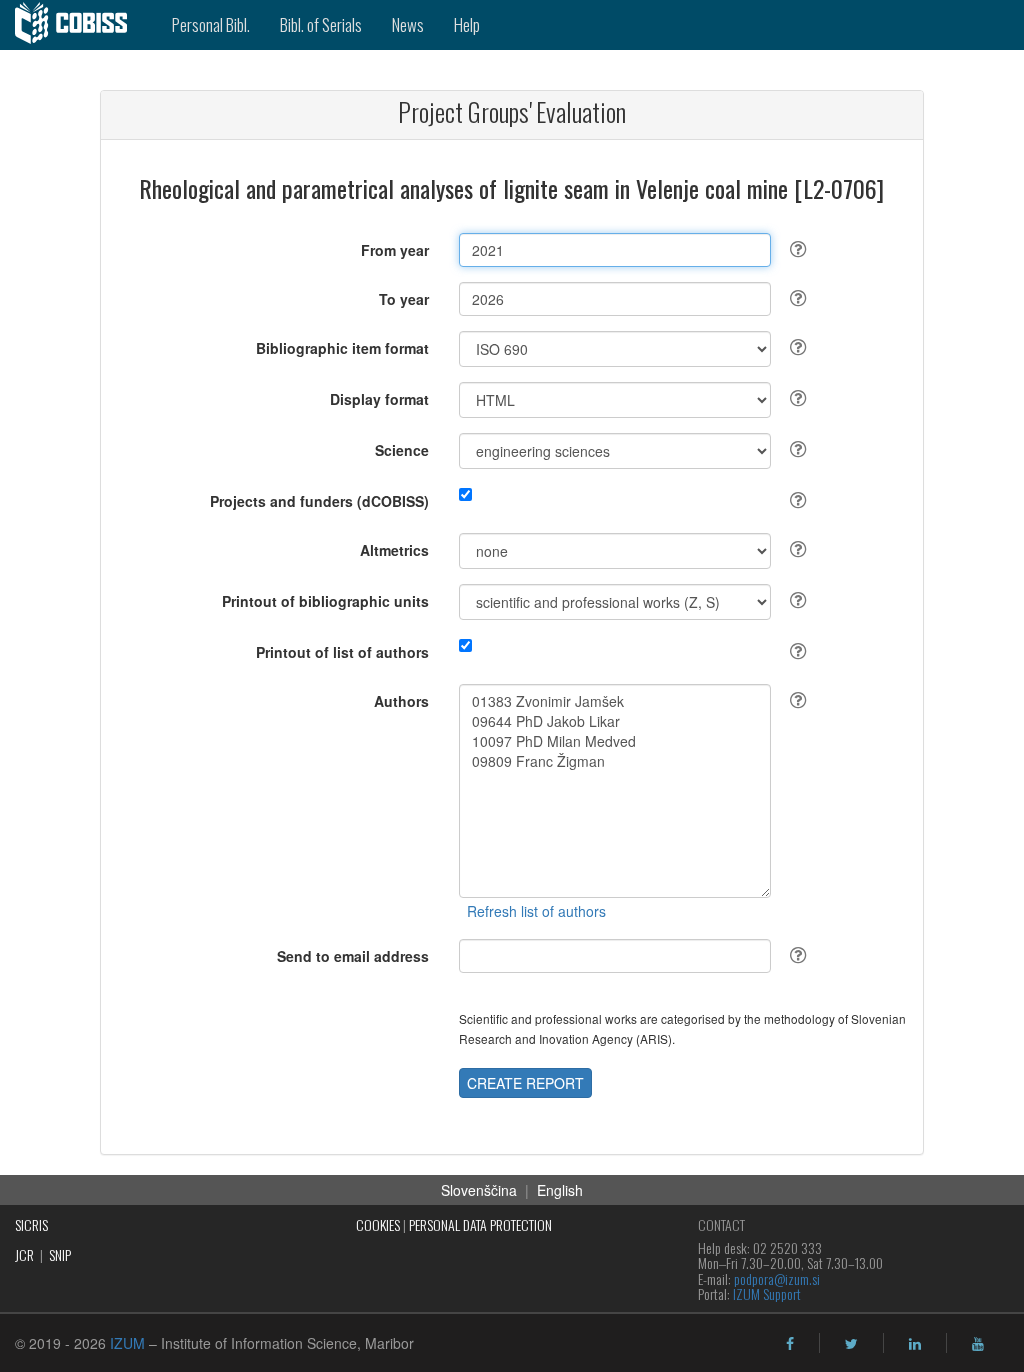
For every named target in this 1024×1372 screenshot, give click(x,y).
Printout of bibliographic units (325, 601)
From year (395, 250)
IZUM (127, 1343)
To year (404, 299)
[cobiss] (78, 25)
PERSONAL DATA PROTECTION (480, 1224)
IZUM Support (767, 1293)
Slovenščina (479, 1190)
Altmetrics (394, 550)
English (560, 1190)
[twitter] (851, 1344)
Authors (401, 701)
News (408, 24)
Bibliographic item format (342, 348)
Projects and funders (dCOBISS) (319, 501)
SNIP (60, 1254)
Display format (379, 399)
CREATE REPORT (525, 1083)
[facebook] (790, 1344)
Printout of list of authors (342, 652)
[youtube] (978, 1344)
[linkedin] (915, 1344)
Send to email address (353, 956)
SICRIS (31, 1224)
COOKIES (378, 1224)
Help (467, 24)
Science (402, 450)
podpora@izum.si (777, 1278)
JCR (24, 1254)
